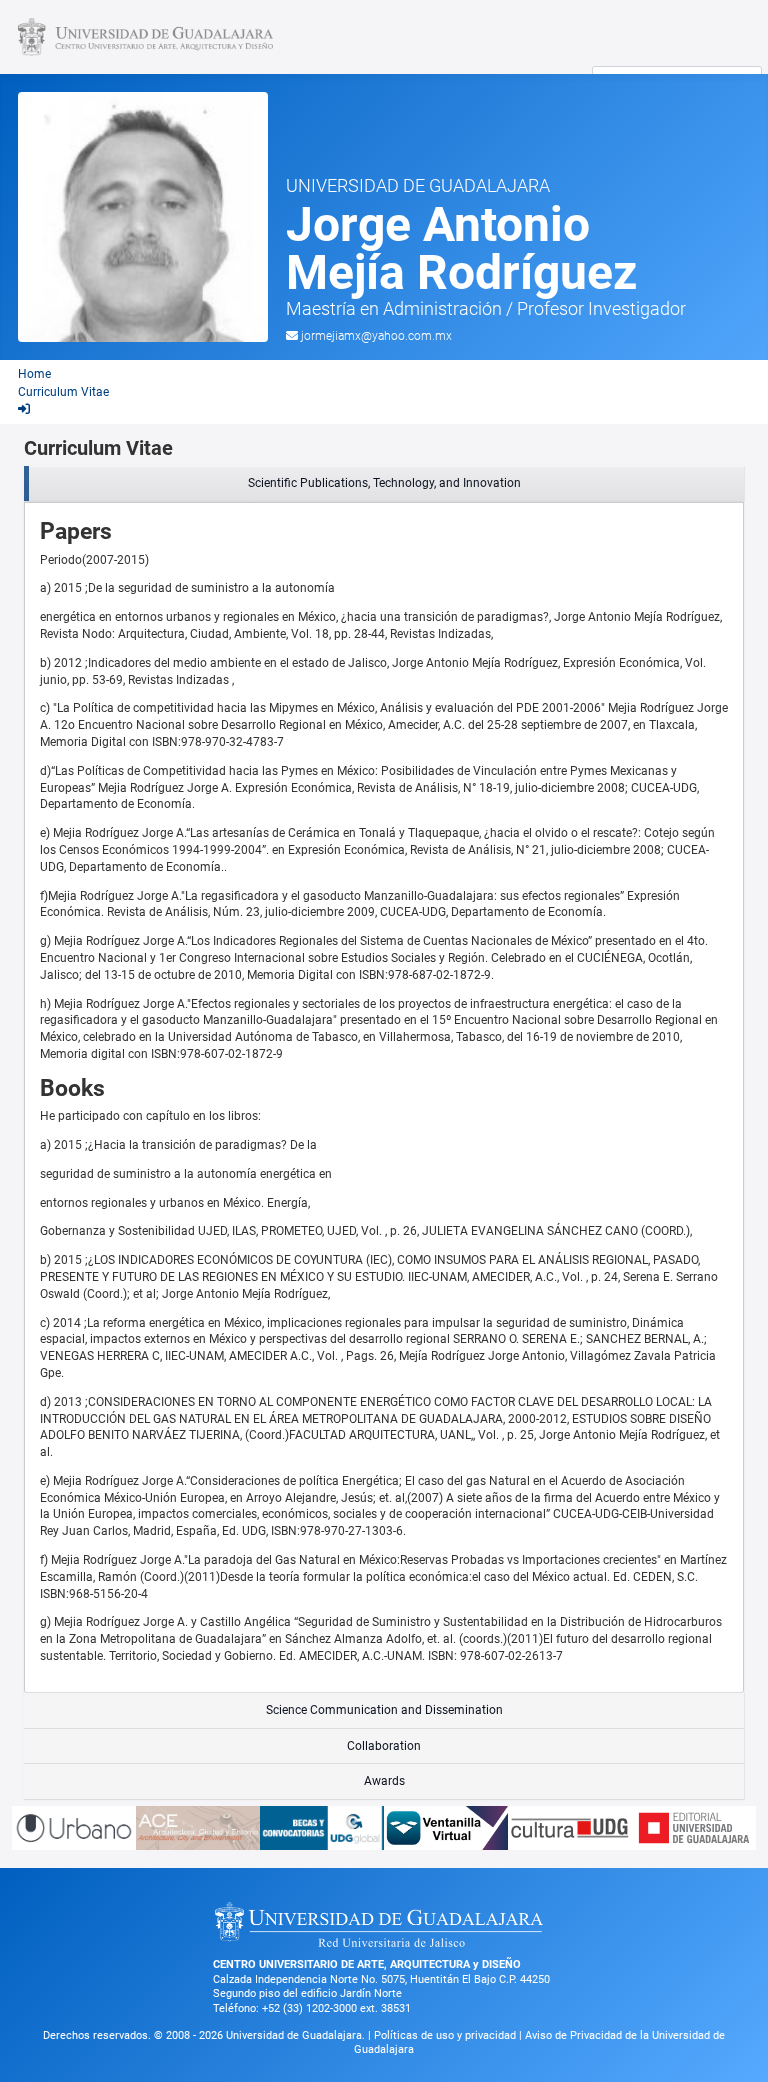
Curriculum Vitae (63, 392)
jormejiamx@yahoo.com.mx (376, 336)
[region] (384, 484)
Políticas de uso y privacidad (446, 2035)
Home (34, 374)
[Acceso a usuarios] (24, 409)
